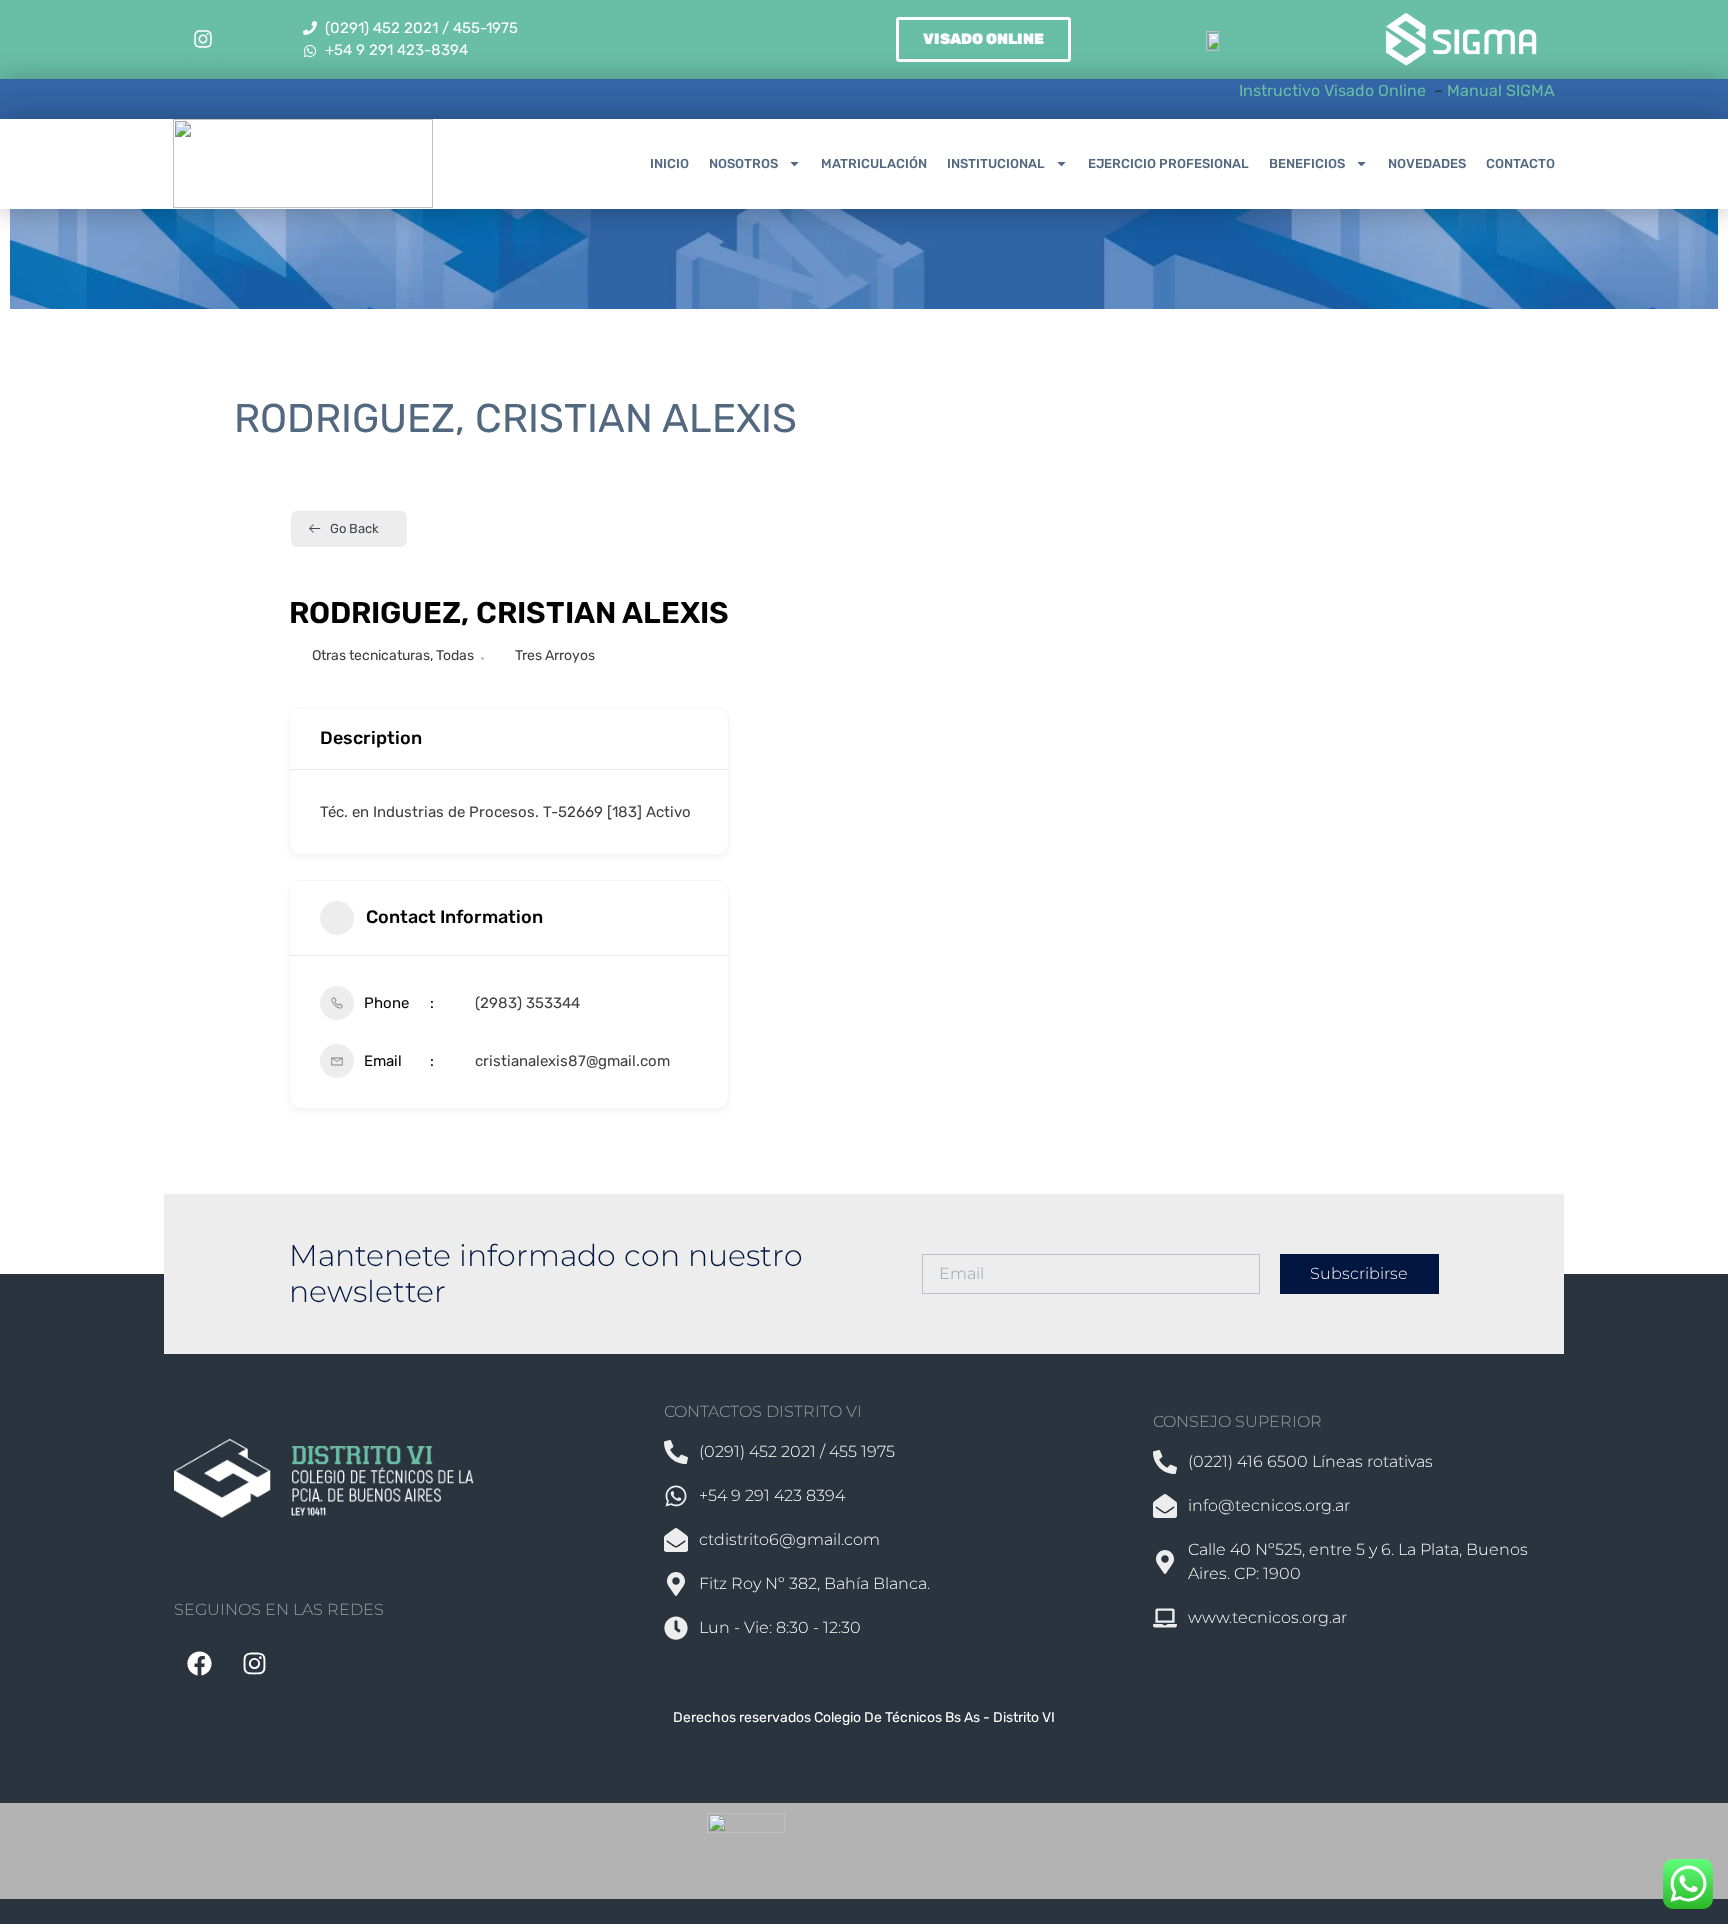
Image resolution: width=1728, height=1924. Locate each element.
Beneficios (1307, 163)
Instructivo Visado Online (1334, 90)
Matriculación (874, 163)
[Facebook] (199, 1663)
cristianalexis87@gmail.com (572, 1061)
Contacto (1520, 163)
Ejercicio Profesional (1168, 163)
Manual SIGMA (1501, 90)
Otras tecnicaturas (371, 655)
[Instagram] (203, 39)
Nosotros (743, 163)
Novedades (1427, 163)
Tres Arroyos (555, 655)
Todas (455, 655)
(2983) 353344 (527, 1003)
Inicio (669, 163)
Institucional (996, 163)
